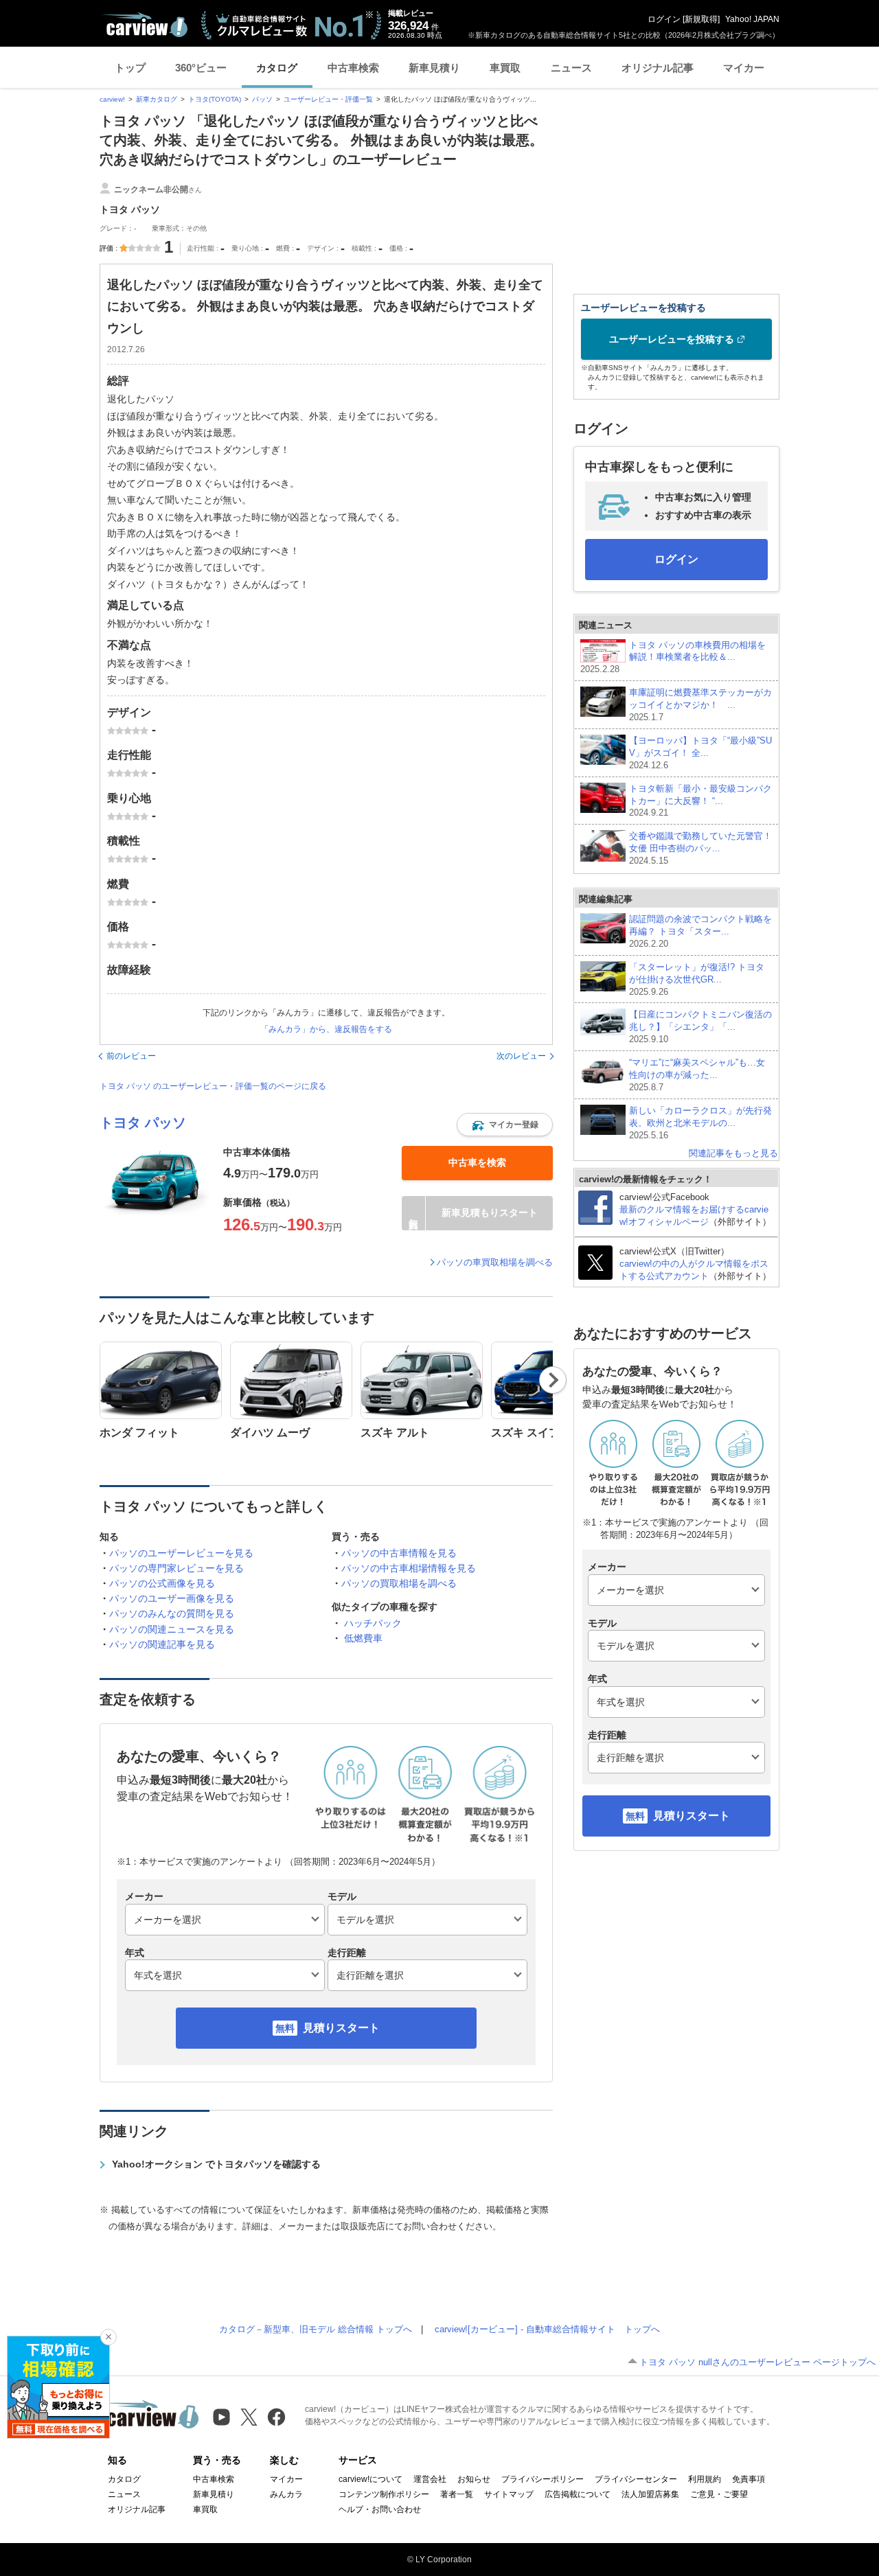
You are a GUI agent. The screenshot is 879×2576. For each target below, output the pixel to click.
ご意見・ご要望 (719, 2494)
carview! (112, 99)
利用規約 (705, 2479)
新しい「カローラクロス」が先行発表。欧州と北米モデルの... (700, 1123)
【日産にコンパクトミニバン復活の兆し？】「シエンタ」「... (700, 1027)
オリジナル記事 (658, 68)
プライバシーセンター (636, 2479)
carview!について (370, 2479)
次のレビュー (521, 1056)
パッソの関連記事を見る (162, 1644)
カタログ (277, 68)
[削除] (109, 2337)
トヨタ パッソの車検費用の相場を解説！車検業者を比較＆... (673, 657)
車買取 (505, 68)
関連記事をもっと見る (733, 1153)
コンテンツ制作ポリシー (384, 2494)
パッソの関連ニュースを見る (172, 1629)
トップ (130, 68)
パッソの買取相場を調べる (399, 1583)
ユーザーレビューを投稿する (672, 339)
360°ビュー (201, 68)
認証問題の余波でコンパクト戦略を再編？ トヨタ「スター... (700, 931)
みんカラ (286, 2494)
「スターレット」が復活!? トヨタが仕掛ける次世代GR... (697, 979)
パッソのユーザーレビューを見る (181, 1553)
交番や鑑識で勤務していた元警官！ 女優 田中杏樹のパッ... (701, 848)
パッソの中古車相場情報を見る (409, 1568)
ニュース (571, 68)
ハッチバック (373, 1623)
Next (553, 1380)
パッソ (262, 99)
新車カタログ (157, 99)
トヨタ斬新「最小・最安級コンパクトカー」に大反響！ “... (700, 801)
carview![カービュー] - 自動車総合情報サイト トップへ (547, 2329)
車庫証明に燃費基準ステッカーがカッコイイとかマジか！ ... (700, 705)
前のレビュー (131, 1056)
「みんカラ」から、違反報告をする (326, 1029)
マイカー (744, 68)
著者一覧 (457, 2494)
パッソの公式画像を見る (162, 1583)
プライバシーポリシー (543, 2479)
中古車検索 (353, 68)
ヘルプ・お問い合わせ (380, 2509)
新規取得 (701, 19)
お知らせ (474, 2479)
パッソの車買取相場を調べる (495, 1262)
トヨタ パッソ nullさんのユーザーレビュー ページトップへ (757, 2362)
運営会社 (430, 2479)
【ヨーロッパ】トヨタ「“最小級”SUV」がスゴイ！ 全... (700, 753)
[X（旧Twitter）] (249, 2417)
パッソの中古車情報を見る (399, 1553)
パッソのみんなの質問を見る (172, 1613)
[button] (505, 1125)
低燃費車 (363, 1638)
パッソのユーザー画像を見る (172, 1598)
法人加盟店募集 (650, 2494)
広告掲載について (578, 2494)
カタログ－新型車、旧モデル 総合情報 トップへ (316, 2329)
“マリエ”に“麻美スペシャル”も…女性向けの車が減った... (697, 1075)
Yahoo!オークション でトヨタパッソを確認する (216, 2164)
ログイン (664, 19)
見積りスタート (341, 2028)
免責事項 (749, 2479)
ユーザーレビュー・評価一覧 (328, 99)
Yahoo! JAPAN (752, 19)
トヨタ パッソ (143, 1123)
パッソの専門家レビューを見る (176, 1568)
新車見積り (434, 68)
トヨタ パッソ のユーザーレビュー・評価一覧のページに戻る (213, 1086)
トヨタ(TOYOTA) (215, 99)
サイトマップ (509, 2494)
